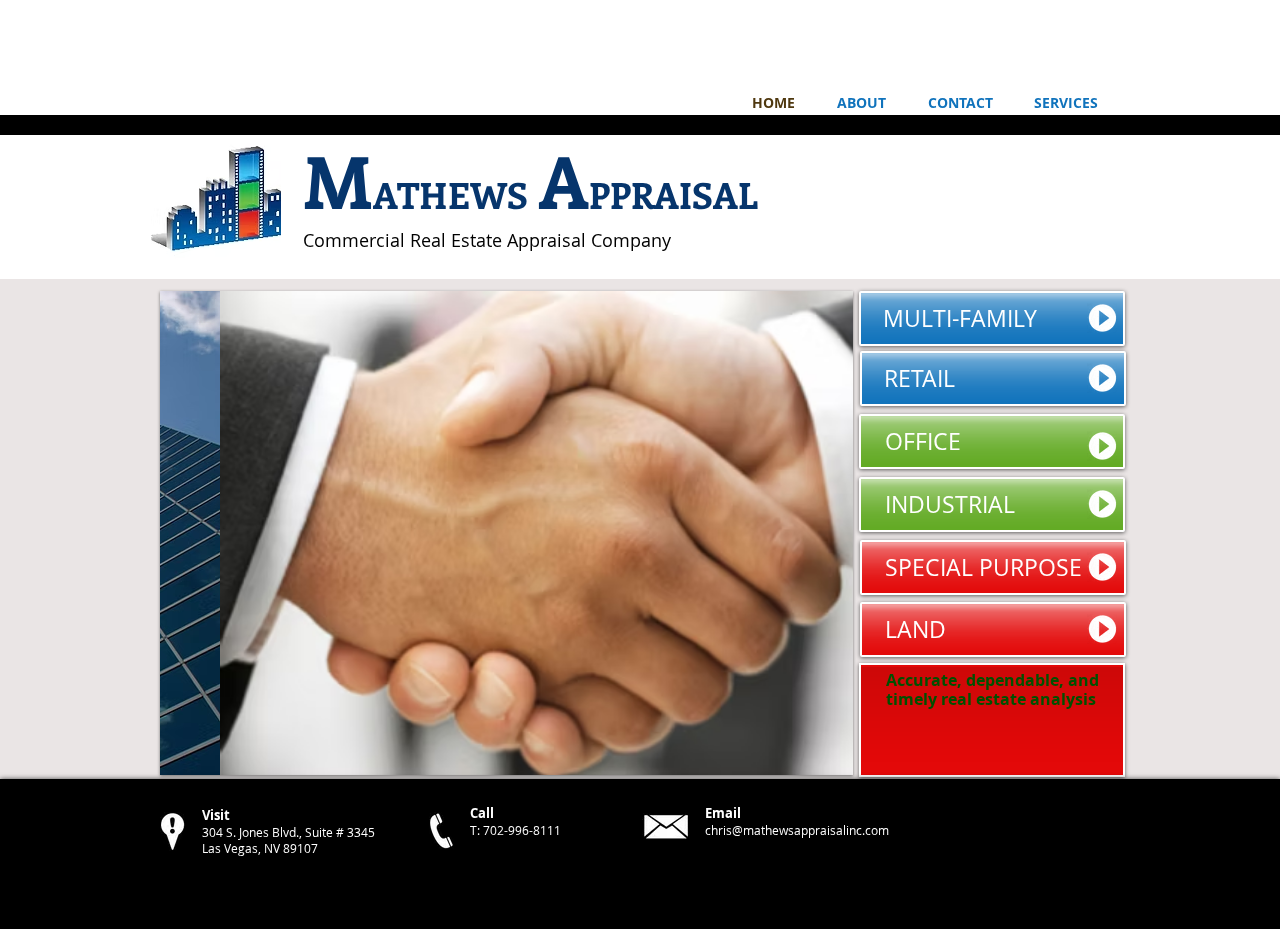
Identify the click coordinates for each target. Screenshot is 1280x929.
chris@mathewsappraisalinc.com (797, 830)
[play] (811, 757)
